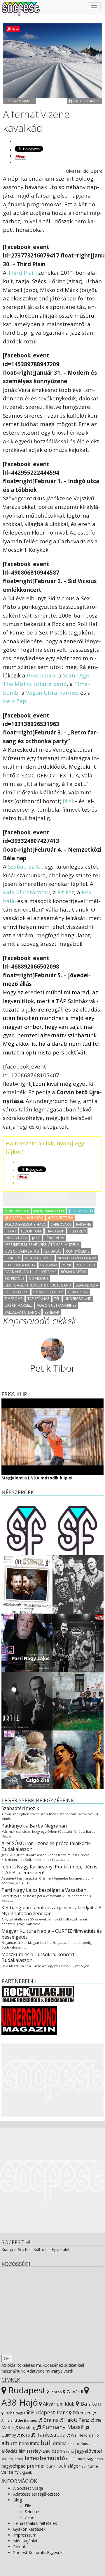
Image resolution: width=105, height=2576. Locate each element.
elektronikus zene (82, 2444)
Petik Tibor (53, 1368)
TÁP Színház (38, 1299)
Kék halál (52, 1251)
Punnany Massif (62, 2427)
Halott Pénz (76, 2420)
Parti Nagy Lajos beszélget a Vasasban (44, 1890)
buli (46, 2443)
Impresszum (25, 2535)
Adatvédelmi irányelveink (50, 2371)
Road (25, 2435)
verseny (10, 2472)
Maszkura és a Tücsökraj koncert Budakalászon (38, 1957)
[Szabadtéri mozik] (27, 1525)
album (9, 2443)
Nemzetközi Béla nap (77, 1258)
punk (66, 1265)
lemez (19, 2459)
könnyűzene (78, 1251)
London (12, 1258)
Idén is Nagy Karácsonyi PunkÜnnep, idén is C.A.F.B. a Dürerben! (49, 1870)
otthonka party (20, 1265)
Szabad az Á (87, 1285)
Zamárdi (74, 2392)
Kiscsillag (26, 2428)
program (49, 1265)
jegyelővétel (89, 2451)
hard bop (55, 1231)
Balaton (90, 2403)
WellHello (79, 2435)
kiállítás (7, 2459)
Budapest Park (49, 2412)
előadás (9, 2451)
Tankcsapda (50, 2435)
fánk (69, 801)
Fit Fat (66, 892)
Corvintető (82, 1211)
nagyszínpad (14, 2466)
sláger (74, 2466)
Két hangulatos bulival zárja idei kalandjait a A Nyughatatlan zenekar (51, 1911)
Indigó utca (16, 1238)
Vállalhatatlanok (22, 1312)
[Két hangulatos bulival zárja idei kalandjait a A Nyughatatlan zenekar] (78, 1642)
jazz (36, 1238)
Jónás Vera (54, 1238)
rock (61, 2466)
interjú (69, 2451)
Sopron (55, 2392)
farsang (84, 1224)
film (22, 2451)
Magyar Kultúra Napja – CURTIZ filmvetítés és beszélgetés (52, 1934)
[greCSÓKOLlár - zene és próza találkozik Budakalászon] (27, 1584)
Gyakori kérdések (29, 2529)
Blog (17, 2500)
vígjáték (26, 2472)
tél (57, 1299)
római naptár (74, 1272)
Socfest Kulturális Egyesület (39, 2552)
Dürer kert (82, 2413)
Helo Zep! (15, 701)
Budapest (26, 2390)
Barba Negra (14, 2413)
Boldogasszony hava (25, 1224)
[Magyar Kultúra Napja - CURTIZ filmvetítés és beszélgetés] (27, 1701)
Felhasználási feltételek (35, 2523)
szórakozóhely (48, 1292)
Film (29, 2506)
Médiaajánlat (25, 2541)
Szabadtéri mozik (20, 1808)
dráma (60, 2443)
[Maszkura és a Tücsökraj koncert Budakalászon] (78, 1701)
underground (78, 1299)
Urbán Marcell (19, 1305)
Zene (30, 2517)
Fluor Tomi (31, 1231)
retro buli (85, 1265)
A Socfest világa (28, 2488)
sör (84, 2466)
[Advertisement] (50, 1199)
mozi (81, 2459)
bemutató (29, 2443)
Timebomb (14, 1299)
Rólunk (20, 2547)
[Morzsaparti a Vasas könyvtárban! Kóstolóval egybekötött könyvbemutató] (27, 1759)
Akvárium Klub (58, 2404)
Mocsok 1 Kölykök (25, 1218)
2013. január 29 (86, 101)
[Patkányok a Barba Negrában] (78, 1525)
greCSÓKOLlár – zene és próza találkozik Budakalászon (46, 1846)
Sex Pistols (14, 1279)
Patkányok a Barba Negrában (34, 1826)
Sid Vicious (39, 1279)
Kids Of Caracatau (26, 892)
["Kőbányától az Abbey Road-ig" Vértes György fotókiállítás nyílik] (78, 1759)
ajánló (94, 2435)
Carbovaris (61, 1224)
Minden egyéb (17, 1211)
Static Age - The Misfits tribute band (38, 1285)
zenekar (52, 1312)
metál (71, 2459)
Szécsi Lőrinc (17, 1292)
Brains (50, 2420)
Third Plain (22, 273)
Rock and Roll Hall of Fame (30, 1272)
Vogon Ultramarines (52, 693)
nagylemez (95, 2459)
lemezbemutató (45, 2458)
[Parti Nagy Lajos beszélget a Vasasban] (27, 1642)
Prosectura (41, 675)
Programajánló (20, 101)
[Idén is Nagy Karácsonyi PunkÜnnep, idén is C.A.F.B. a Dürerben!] (78, 1584)
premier (36, 2466)
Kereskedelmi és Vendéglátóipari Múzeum (42, 1245)
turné (93, 2466)
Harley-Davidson (44, 2451)
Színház (32, 2512)
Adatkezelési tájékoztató (36, 2494)
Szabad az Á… (26, 866)
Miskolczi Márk (39, 1258)
